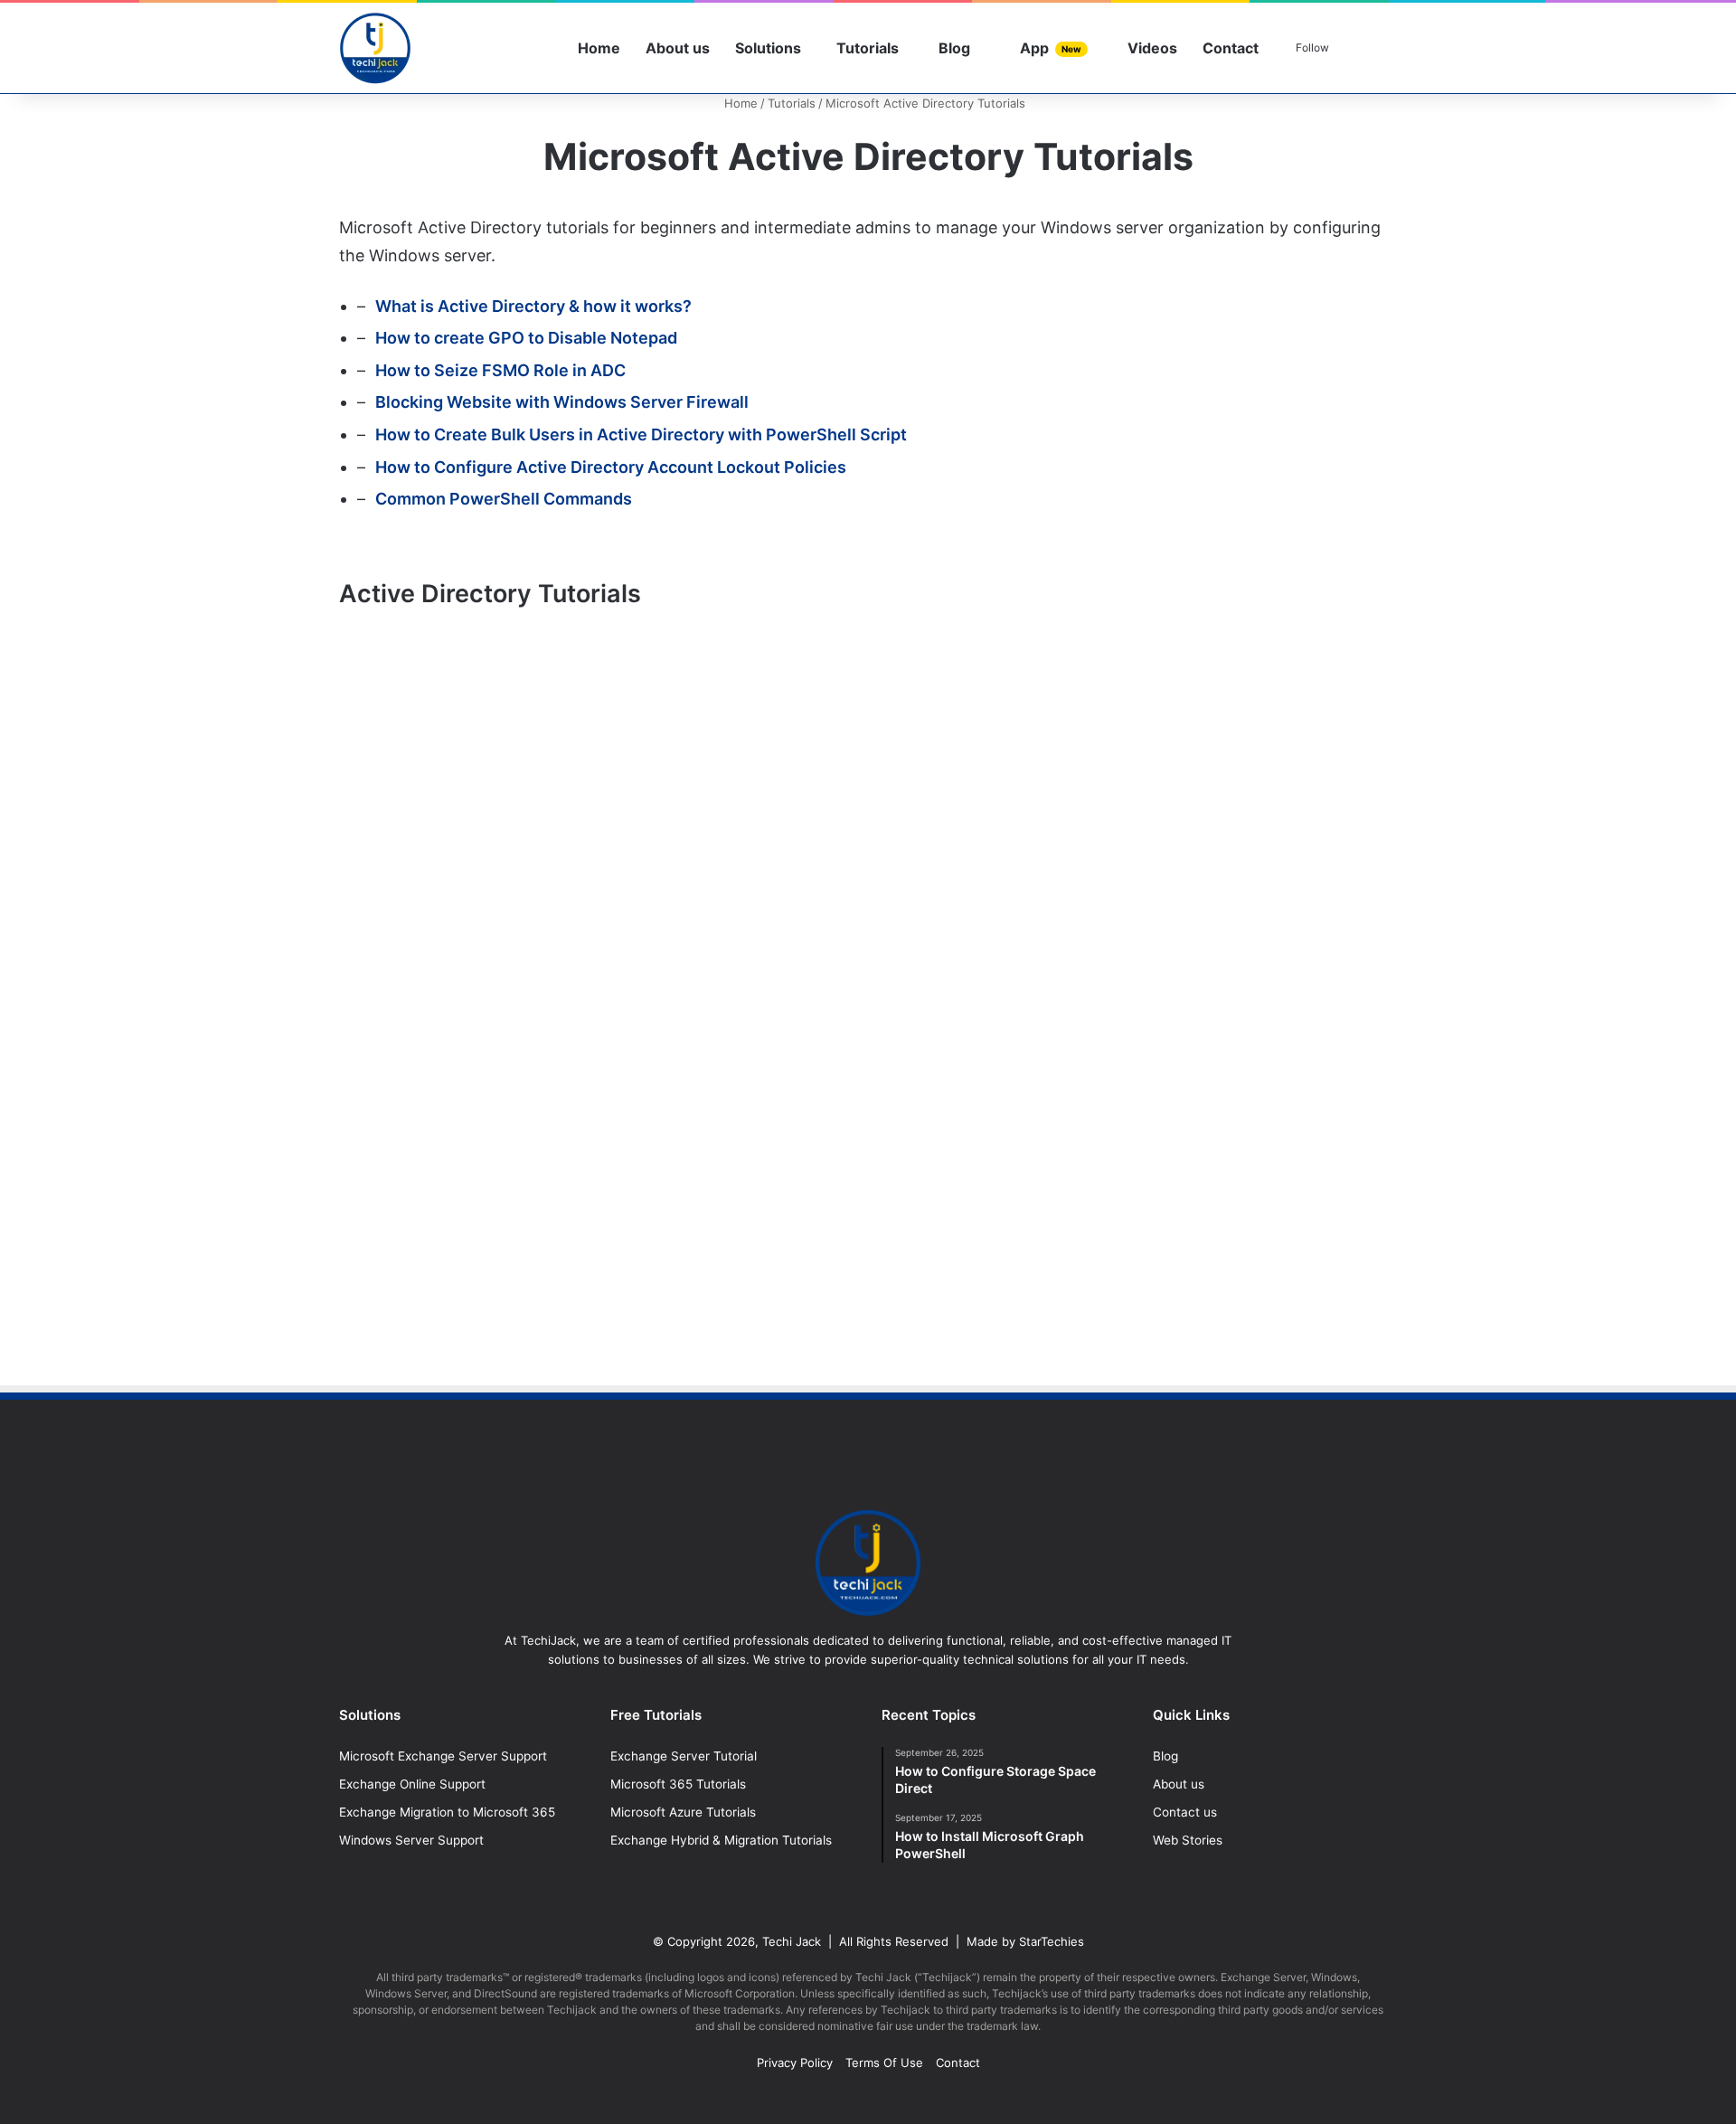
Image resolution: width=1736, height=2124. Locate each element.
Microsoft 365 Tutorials (678, 1784)
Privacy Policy (795, 2063)
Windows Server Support (411, 1840)
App (1049, 48)
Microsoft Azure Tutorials (683, 1812)
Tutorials (868, 48)
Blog (953, 48)
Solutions (768, 48)
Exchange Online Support (412, 1784)
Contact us (1185, 1812)
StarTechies (1052, 1941)
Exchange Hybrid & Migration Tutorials (721, 1840)
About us (678, 48)
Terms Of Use (884, 2063)
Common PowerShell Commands (504, 499)
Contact (1231, 48)
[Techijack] (375, 48)
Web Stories (1188, 1840)
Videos (1151, 48)
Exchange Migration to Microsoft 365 (447, 1812)
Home (599, 48)
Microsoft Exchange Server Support (443, 1756)
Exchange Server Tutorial (684, 1756)
